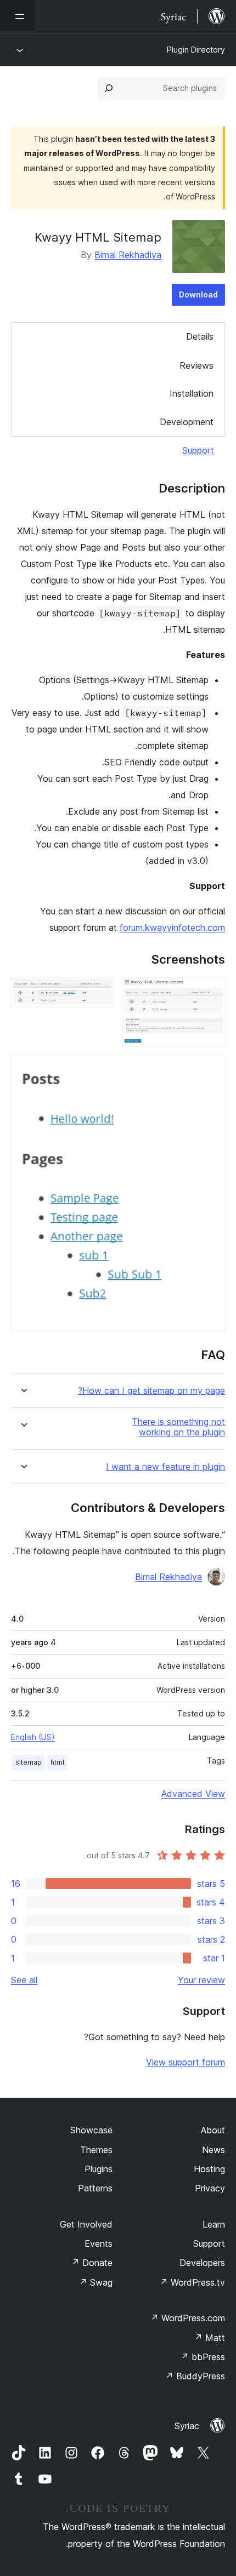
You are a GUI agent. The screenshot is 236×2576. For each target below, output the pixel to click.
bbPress (203, 2357)
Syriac (187, 2426)
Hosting (209, 2169)
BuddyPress (195, 2376)
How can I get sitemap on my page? (151, 1391)
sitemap (29, 1762)
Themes (96, 2150)
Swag (96, 2282)
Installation (192, 393)
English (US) (33, 1737)
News (213, 2150)
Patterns (95, 2188)
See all (24, 1980)
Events (99, 2243)
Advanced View (193, 1794)
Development (187, 422)
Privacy (210, 2188)
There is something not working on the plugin (178, 1427)
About (213, 2130)
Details (200, 336)
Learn (214, 2224)
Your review (201, 1980)
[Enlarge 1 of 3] (210, 992)
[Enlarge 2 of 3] (99, 992)
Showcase (91, 2130)
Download (198, 294)
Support (198, 450)
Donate (92, 2263)
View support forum (186, 2062)
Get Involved (86, 2224)
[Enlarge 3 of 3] (210, 1071)
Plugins (99, 2169)
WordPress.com (188, 2318)
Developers (202, 2263)
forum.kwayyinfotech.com (172, 928)
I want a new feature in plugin (165, 1467)
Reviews (196, 365)
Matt (210, 2338)
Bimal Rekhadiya (128, 255)
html (57, 1762)
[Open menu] (18, 16)
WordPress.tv (192, 2282)
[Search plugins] (109, 88)
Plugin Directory (196, 50)
